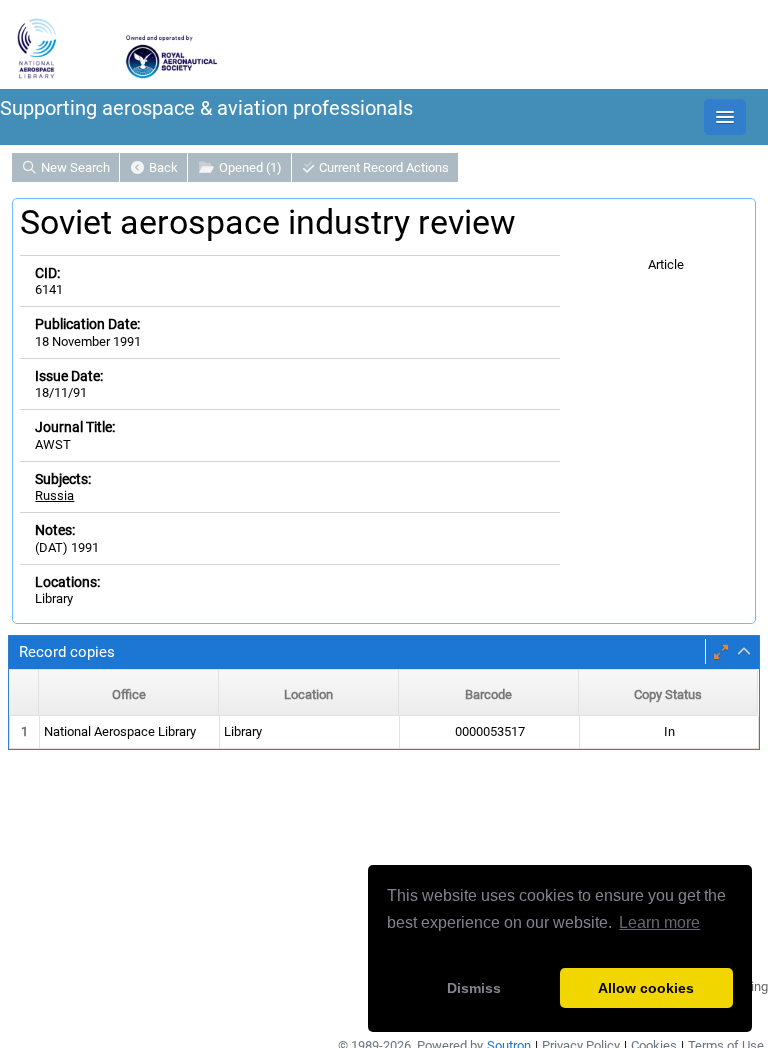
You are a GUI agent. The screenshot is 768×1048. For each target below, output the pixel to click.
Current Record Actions (382, 167)
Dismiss (474, 988)
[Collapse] (744, 652)
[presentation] (384, 732)
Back (162, 167)
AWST (53, 444)
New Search (74, 167)
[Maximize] (721, 652)
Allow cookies (646, 988)
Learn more (659, 922)
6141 (49, 289)
